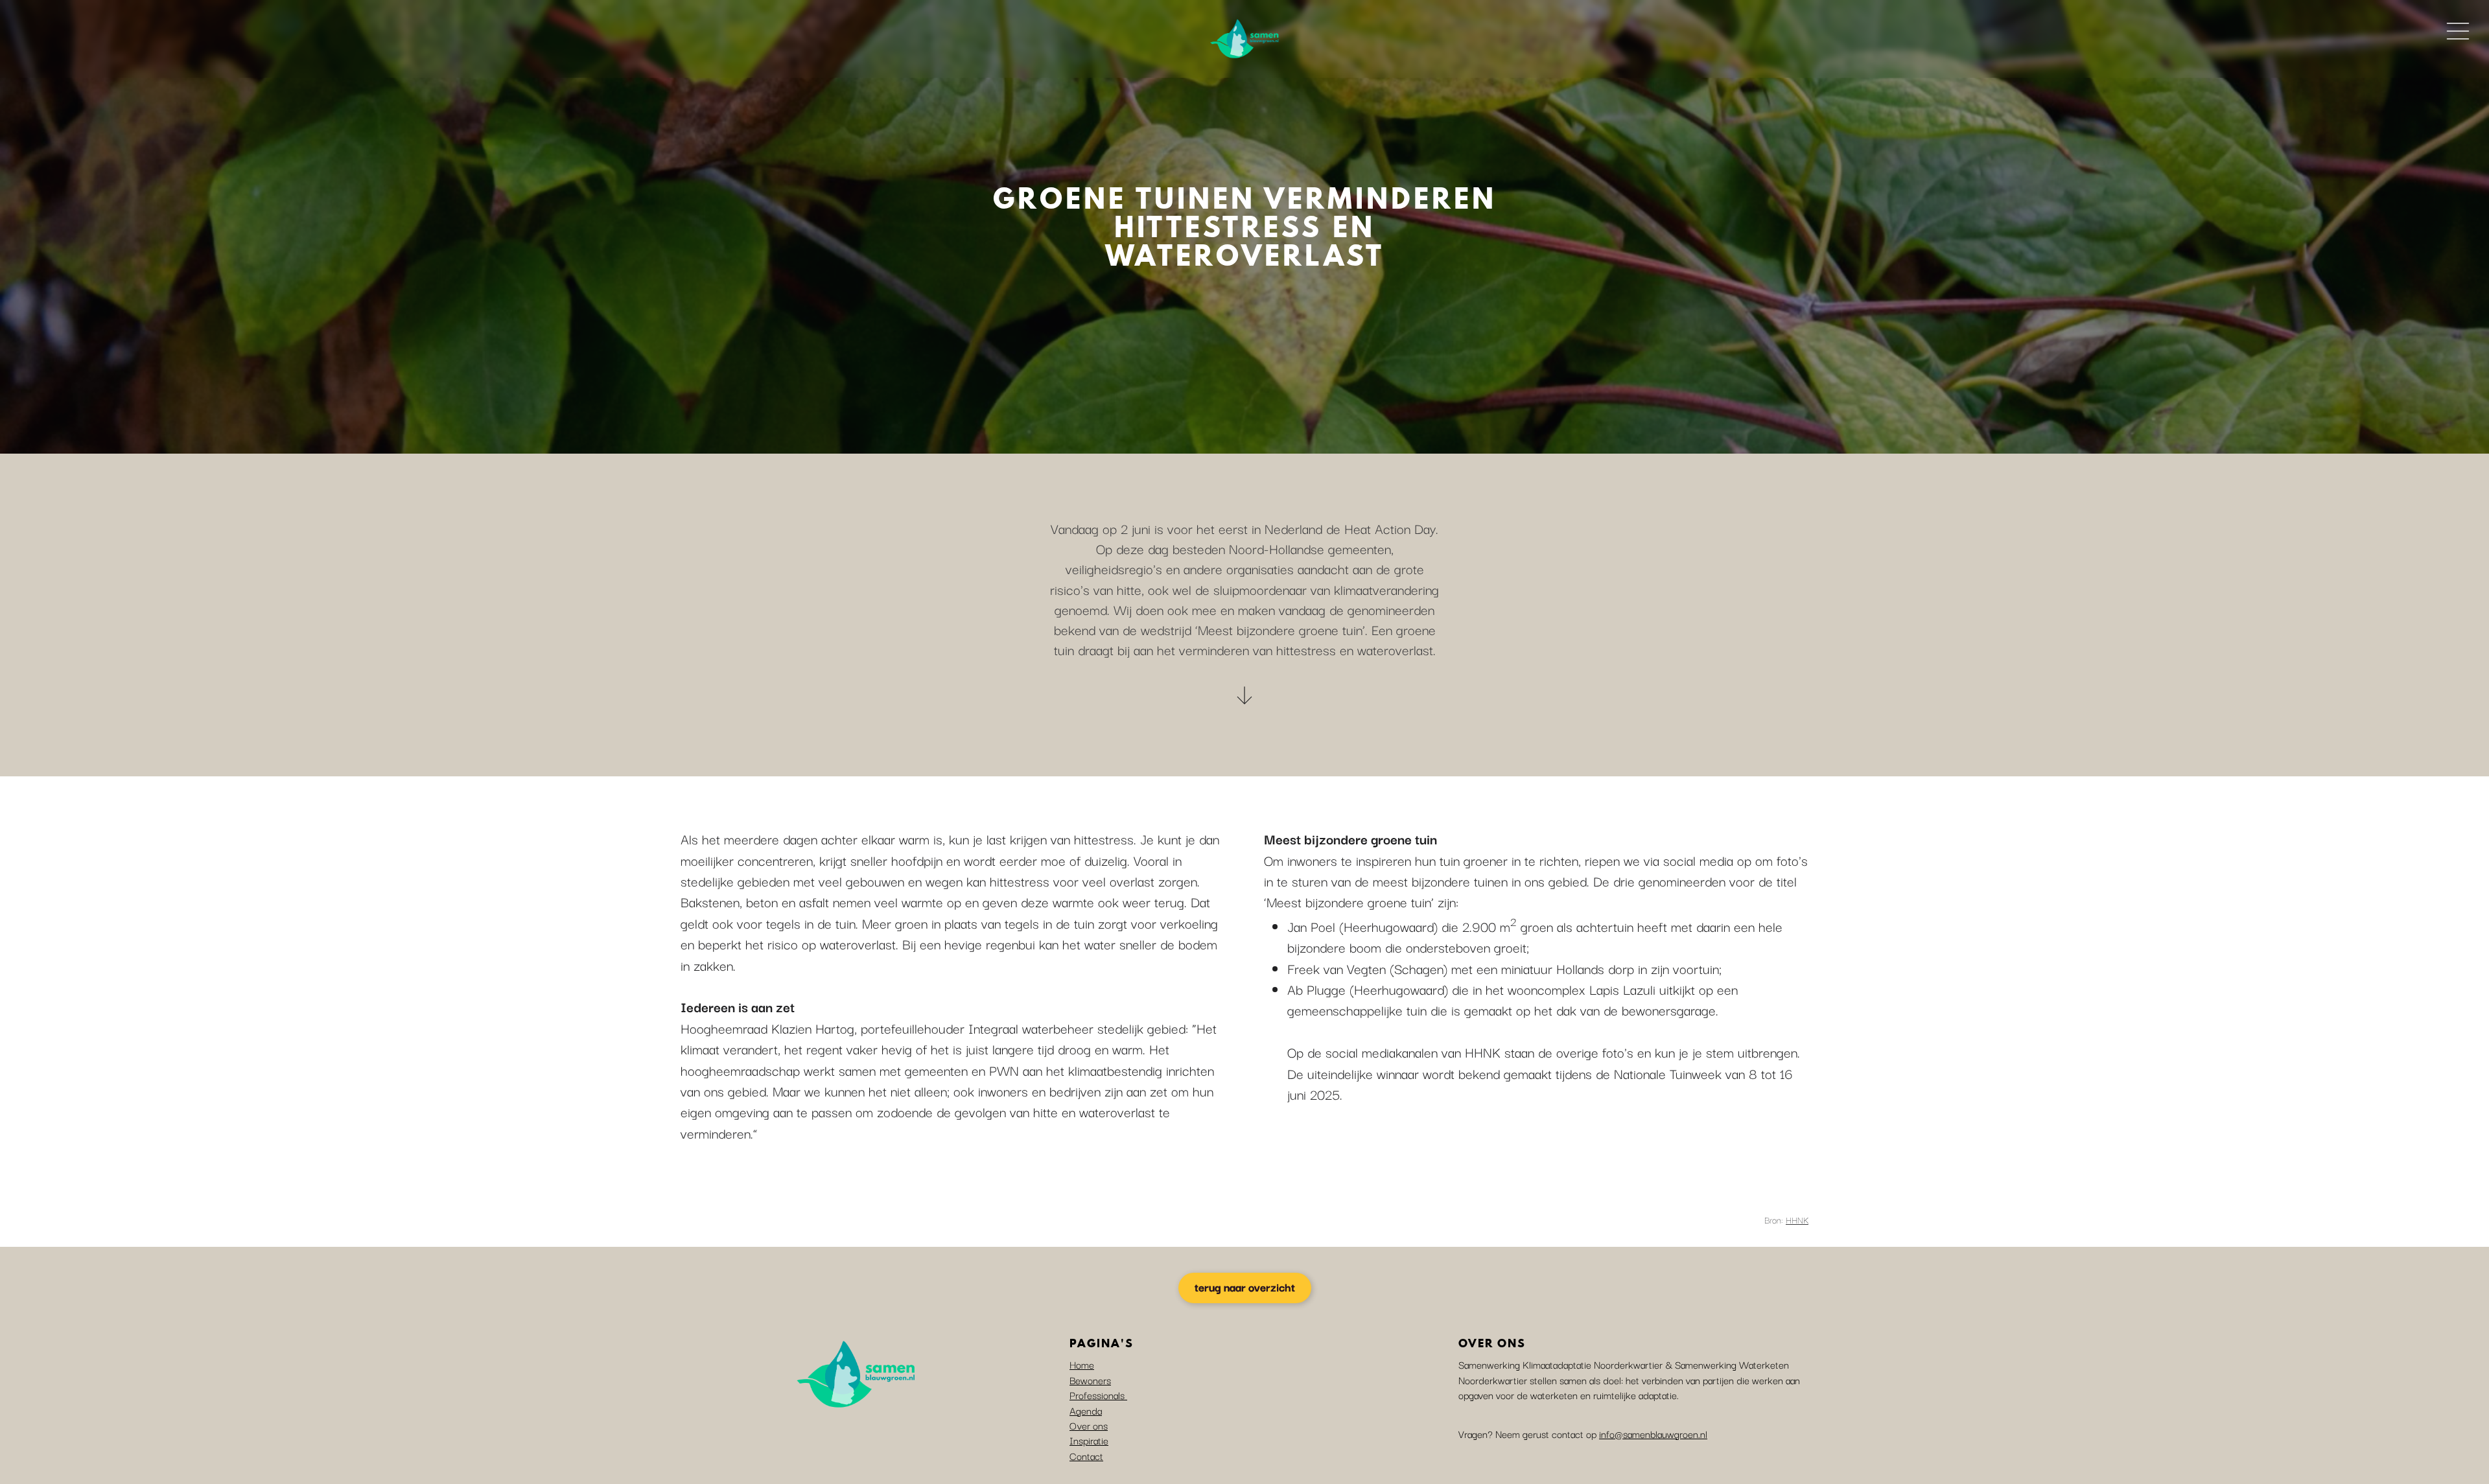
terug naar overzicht (1245, 1287)
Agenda (1086, 1410)
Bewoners (1090, 1380)
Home (1082, 1364)
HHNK (1797, 1220)
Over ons (1089, 1425)
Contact (1086, 1455)
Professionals (1098, 1395)
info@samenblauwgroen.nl (1653, 1433)
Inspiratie (1089, 1440)
